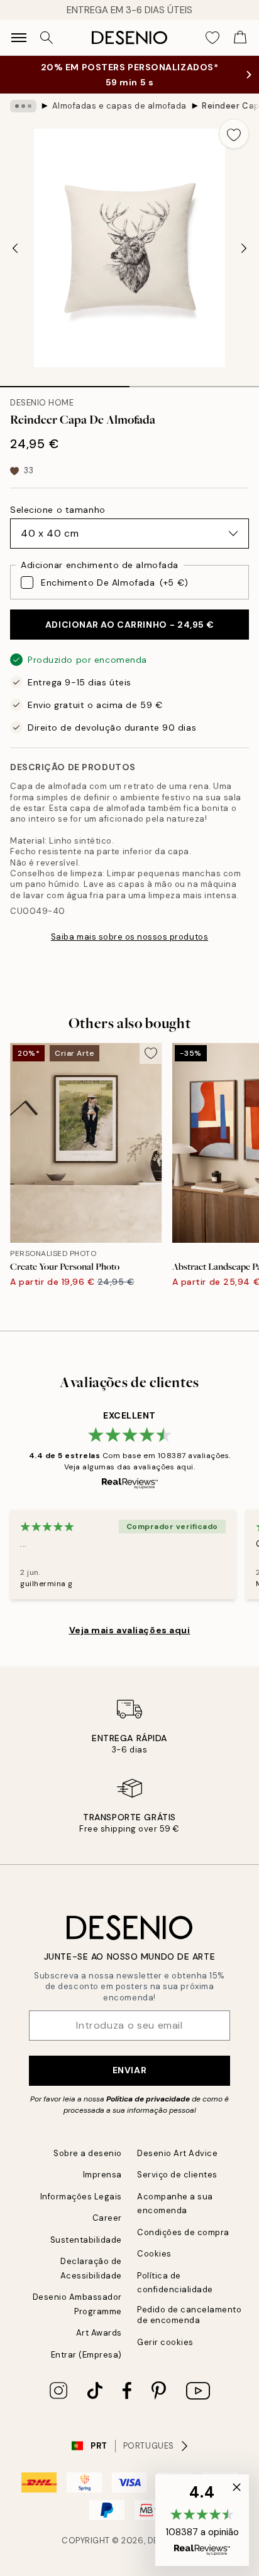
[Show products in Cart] (240, 38)
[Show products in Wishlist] (212, 38)
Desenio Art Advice (177, 2153)
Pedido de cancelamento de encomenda (189, 2315)
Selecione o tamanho (58, 510)
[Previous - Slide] (15, 248)
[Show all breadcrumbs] (23, 106)
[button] (202, 2520)
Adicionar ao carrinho (129, 625)
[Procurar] (47, 38)
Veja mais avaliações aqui (130, 1630)
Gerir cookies (165, 2342)
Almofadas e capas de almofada (119, 106)
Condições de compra (183, 2232)
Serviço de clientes (177, 2175)
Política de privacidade (148, 2099)
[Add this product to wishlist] (234, 134)
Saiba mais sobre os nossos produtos (129, 937)
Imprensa (102, 2175)
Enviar (129, 2070)
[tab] (65, 382)
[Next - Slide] (244, 248)
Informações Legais (81, 2197)
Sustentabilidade (86, 2240)
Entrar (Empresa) (86, 2355)
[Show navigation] (19, 38)
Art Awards (99, 2333)
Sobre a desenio (88, 2153)
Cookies (154, 2254)
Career (107, 2218)
